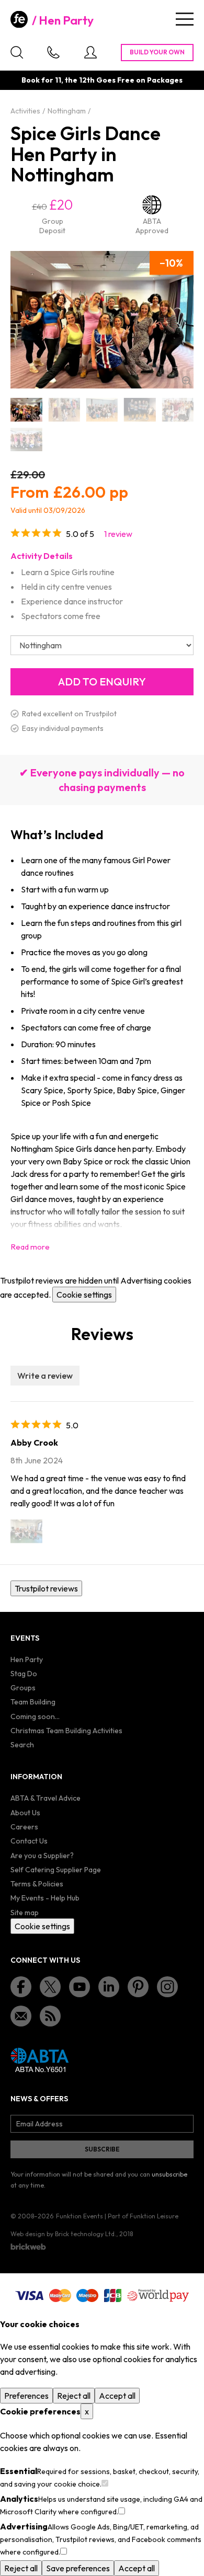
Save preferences (78, 2568)
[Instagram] (167, 1987)
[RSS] (50, 2016)
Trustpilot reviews (46, 1588)
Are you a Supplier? (42, 1856)
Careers (24, 1827)
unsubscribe (169, 2174)
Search (22, 1745)
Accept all (117, 2396)
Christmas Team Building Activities (66, 1731)
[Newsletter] (21, 2016)
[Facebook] (21, 1987)
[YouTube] (80, 1987)
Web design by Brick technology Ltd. (63, 2234)
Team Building (33, 1702)
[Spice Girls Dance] (26, 410)
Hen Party (66, 20)
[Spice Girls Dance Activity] (64, 410)
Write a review (45, 1376)
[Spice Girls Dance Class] (102, 410)
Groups (23, 1688)
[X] (50, 1987)
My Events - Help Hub (45, 1898)
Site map (25, 1913)
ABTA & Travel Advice (46, 1798)
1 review (118, 534)
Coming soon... (35, 1716)
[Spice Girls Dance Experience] (26, 439)
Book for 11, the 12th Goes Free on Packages (102, 80)
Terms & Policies (37, 1884)
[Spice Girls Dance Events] (178, 410)
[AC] (26, 1531)
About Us (25, 1813)
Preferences (26, 2396)
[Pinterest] (138, 1987)
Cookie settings (84, 1295)
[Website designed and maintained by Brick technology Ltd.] (28, 2247)
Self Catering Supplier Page (56, 1870)
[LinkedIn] (109, 1987)
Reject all (74, 2396)
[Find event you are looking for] (17, 52)
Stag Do (24, 1674)
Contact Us (29, 1841)
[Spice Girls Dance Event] (140, 410)
